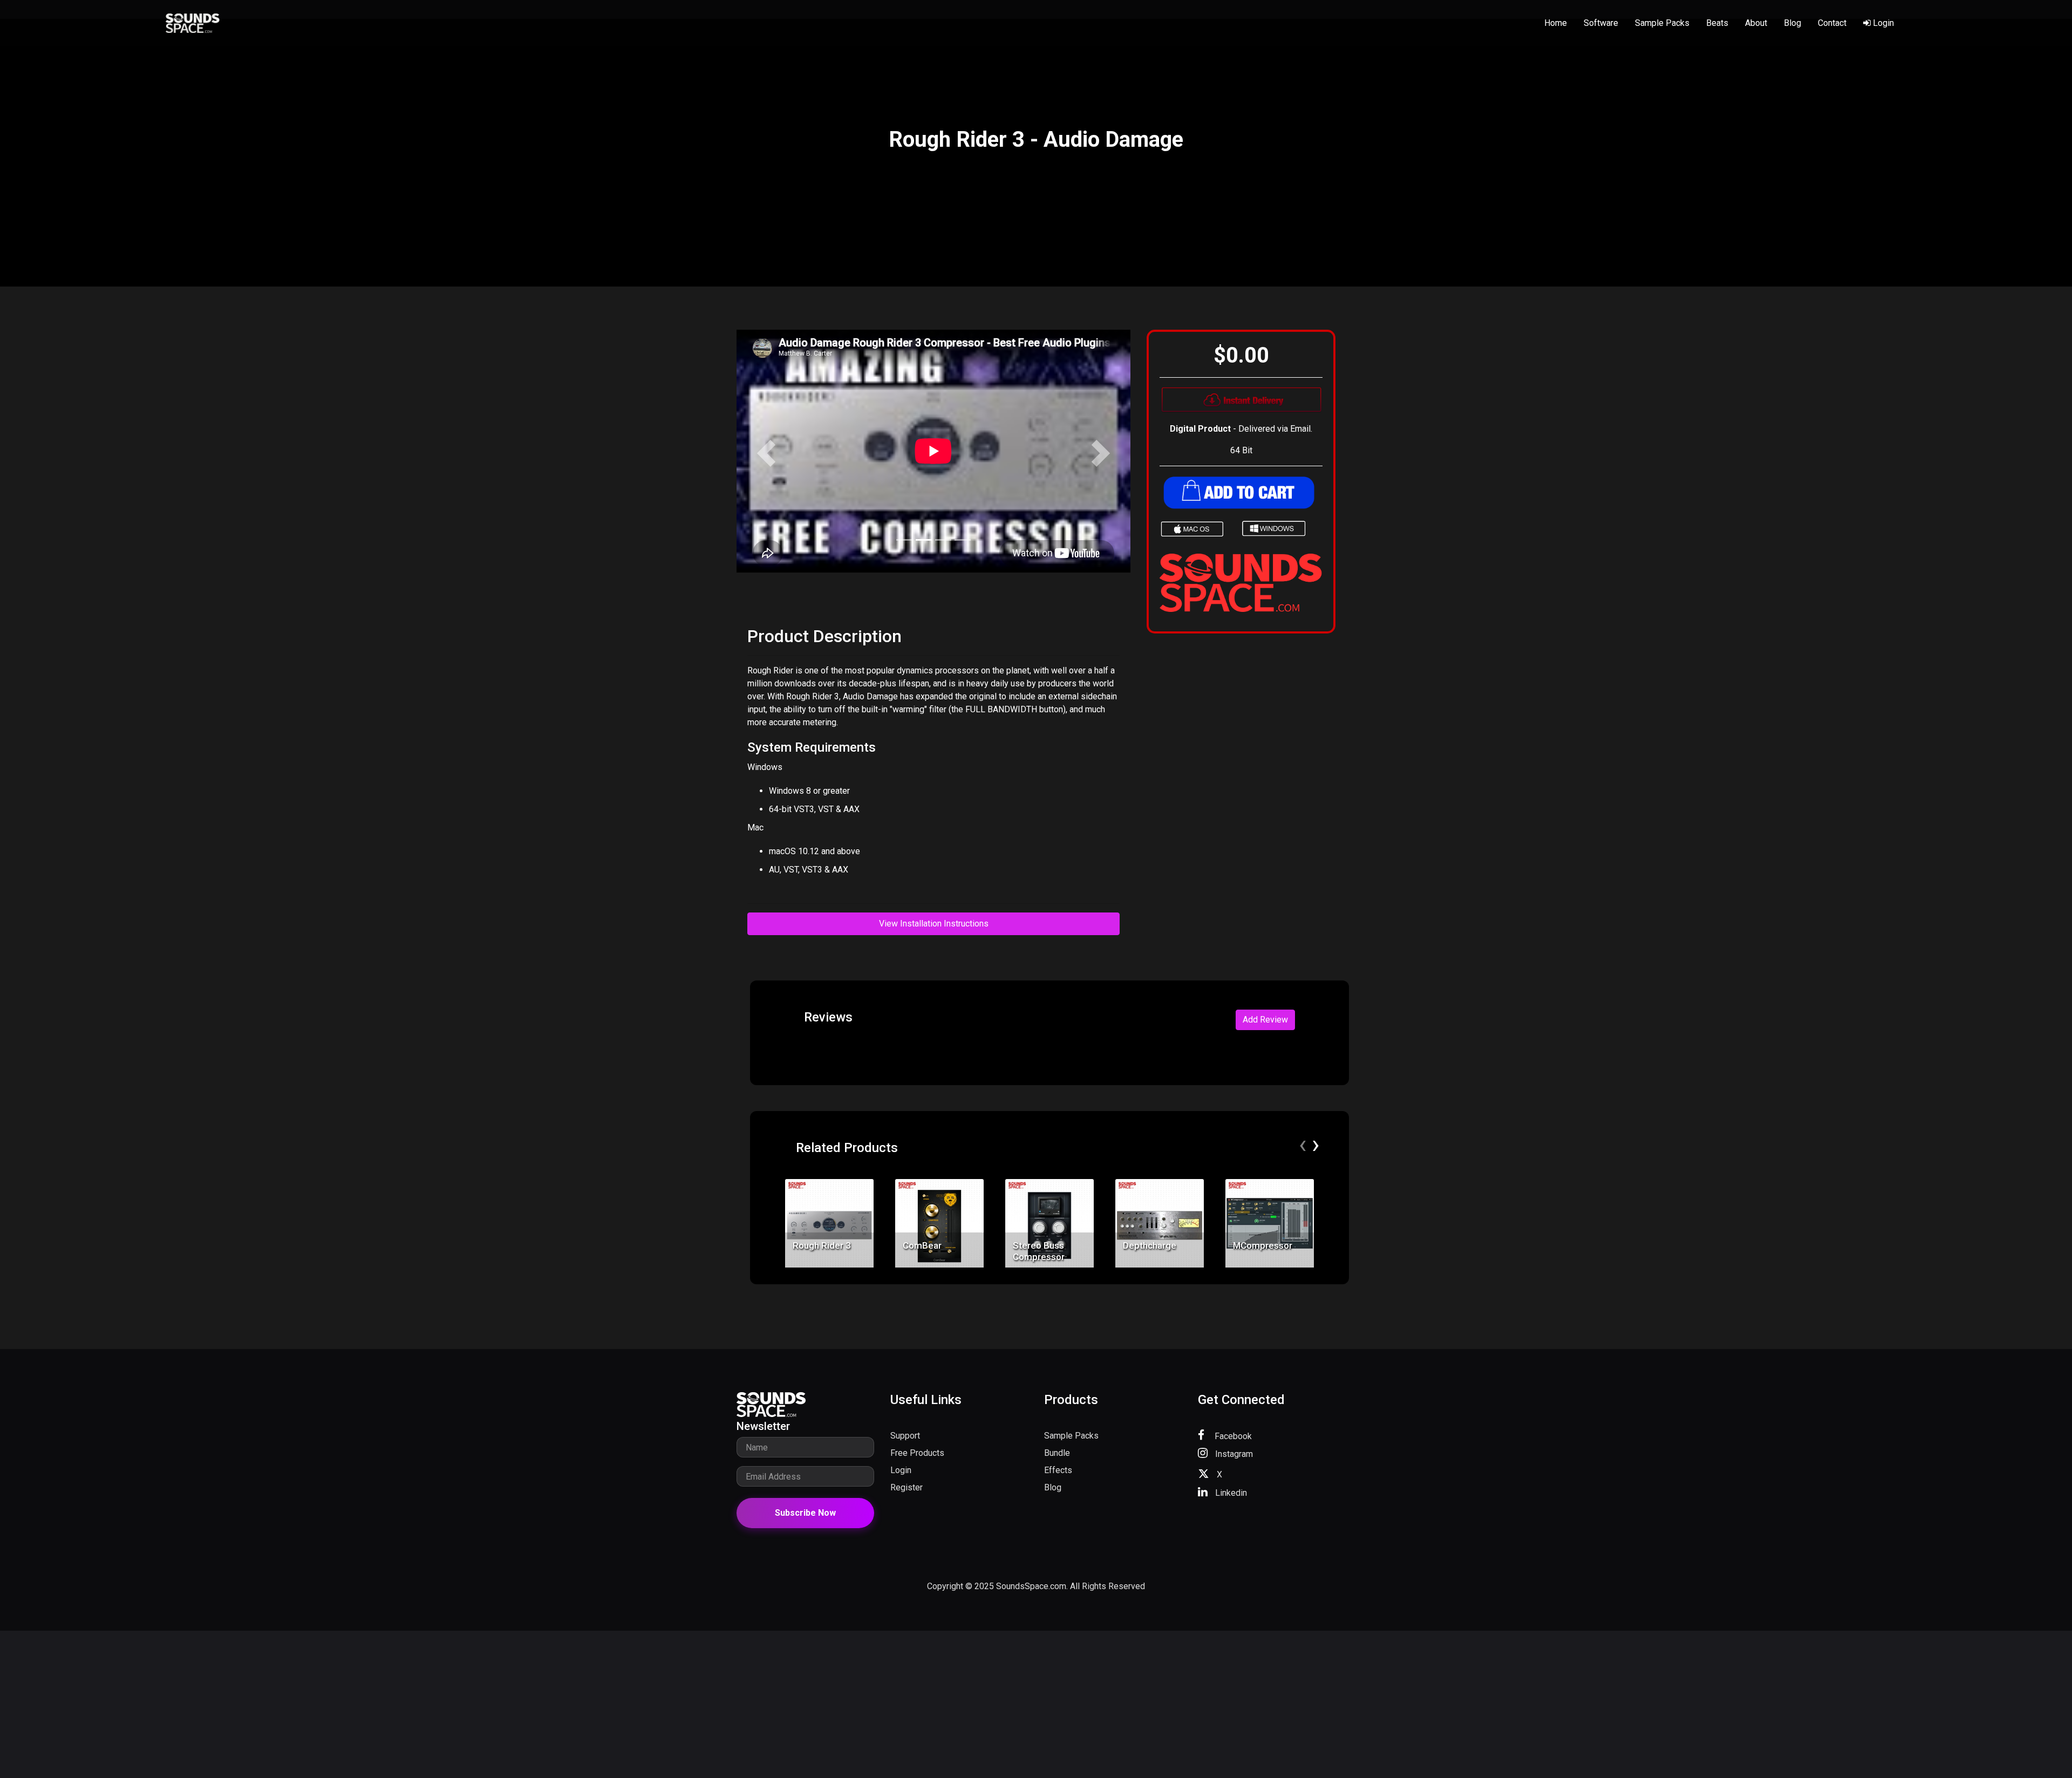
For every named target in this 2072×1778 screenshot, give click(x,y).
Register (906, 1487)
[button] (766, 453)
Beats (1717, 23)
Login (1882, 23)
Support (905, 1436)
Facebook (1232, 1436)
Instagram (1233, 1454)
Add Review (1265, 1020)
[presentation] (1303, 1145)
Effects (1058, 1470)
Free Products (917, 1453)
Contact (1832, 23)
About (1756, 23)
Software (1601, 23)
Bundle (1057, 1453)
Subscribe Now (805, 1513)
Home (1556, 23)
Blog (1792, 23)
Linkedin (1230, 1493)
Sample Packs (1662, 23)
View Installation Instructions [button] (934, 924)
